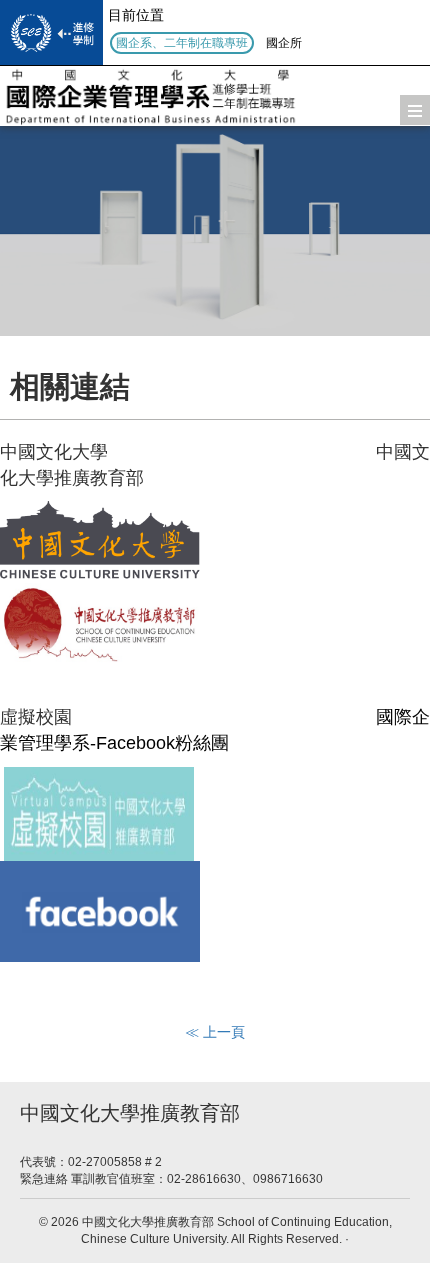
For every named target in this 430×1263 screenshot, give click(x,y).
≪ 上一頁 (215, 1032)
